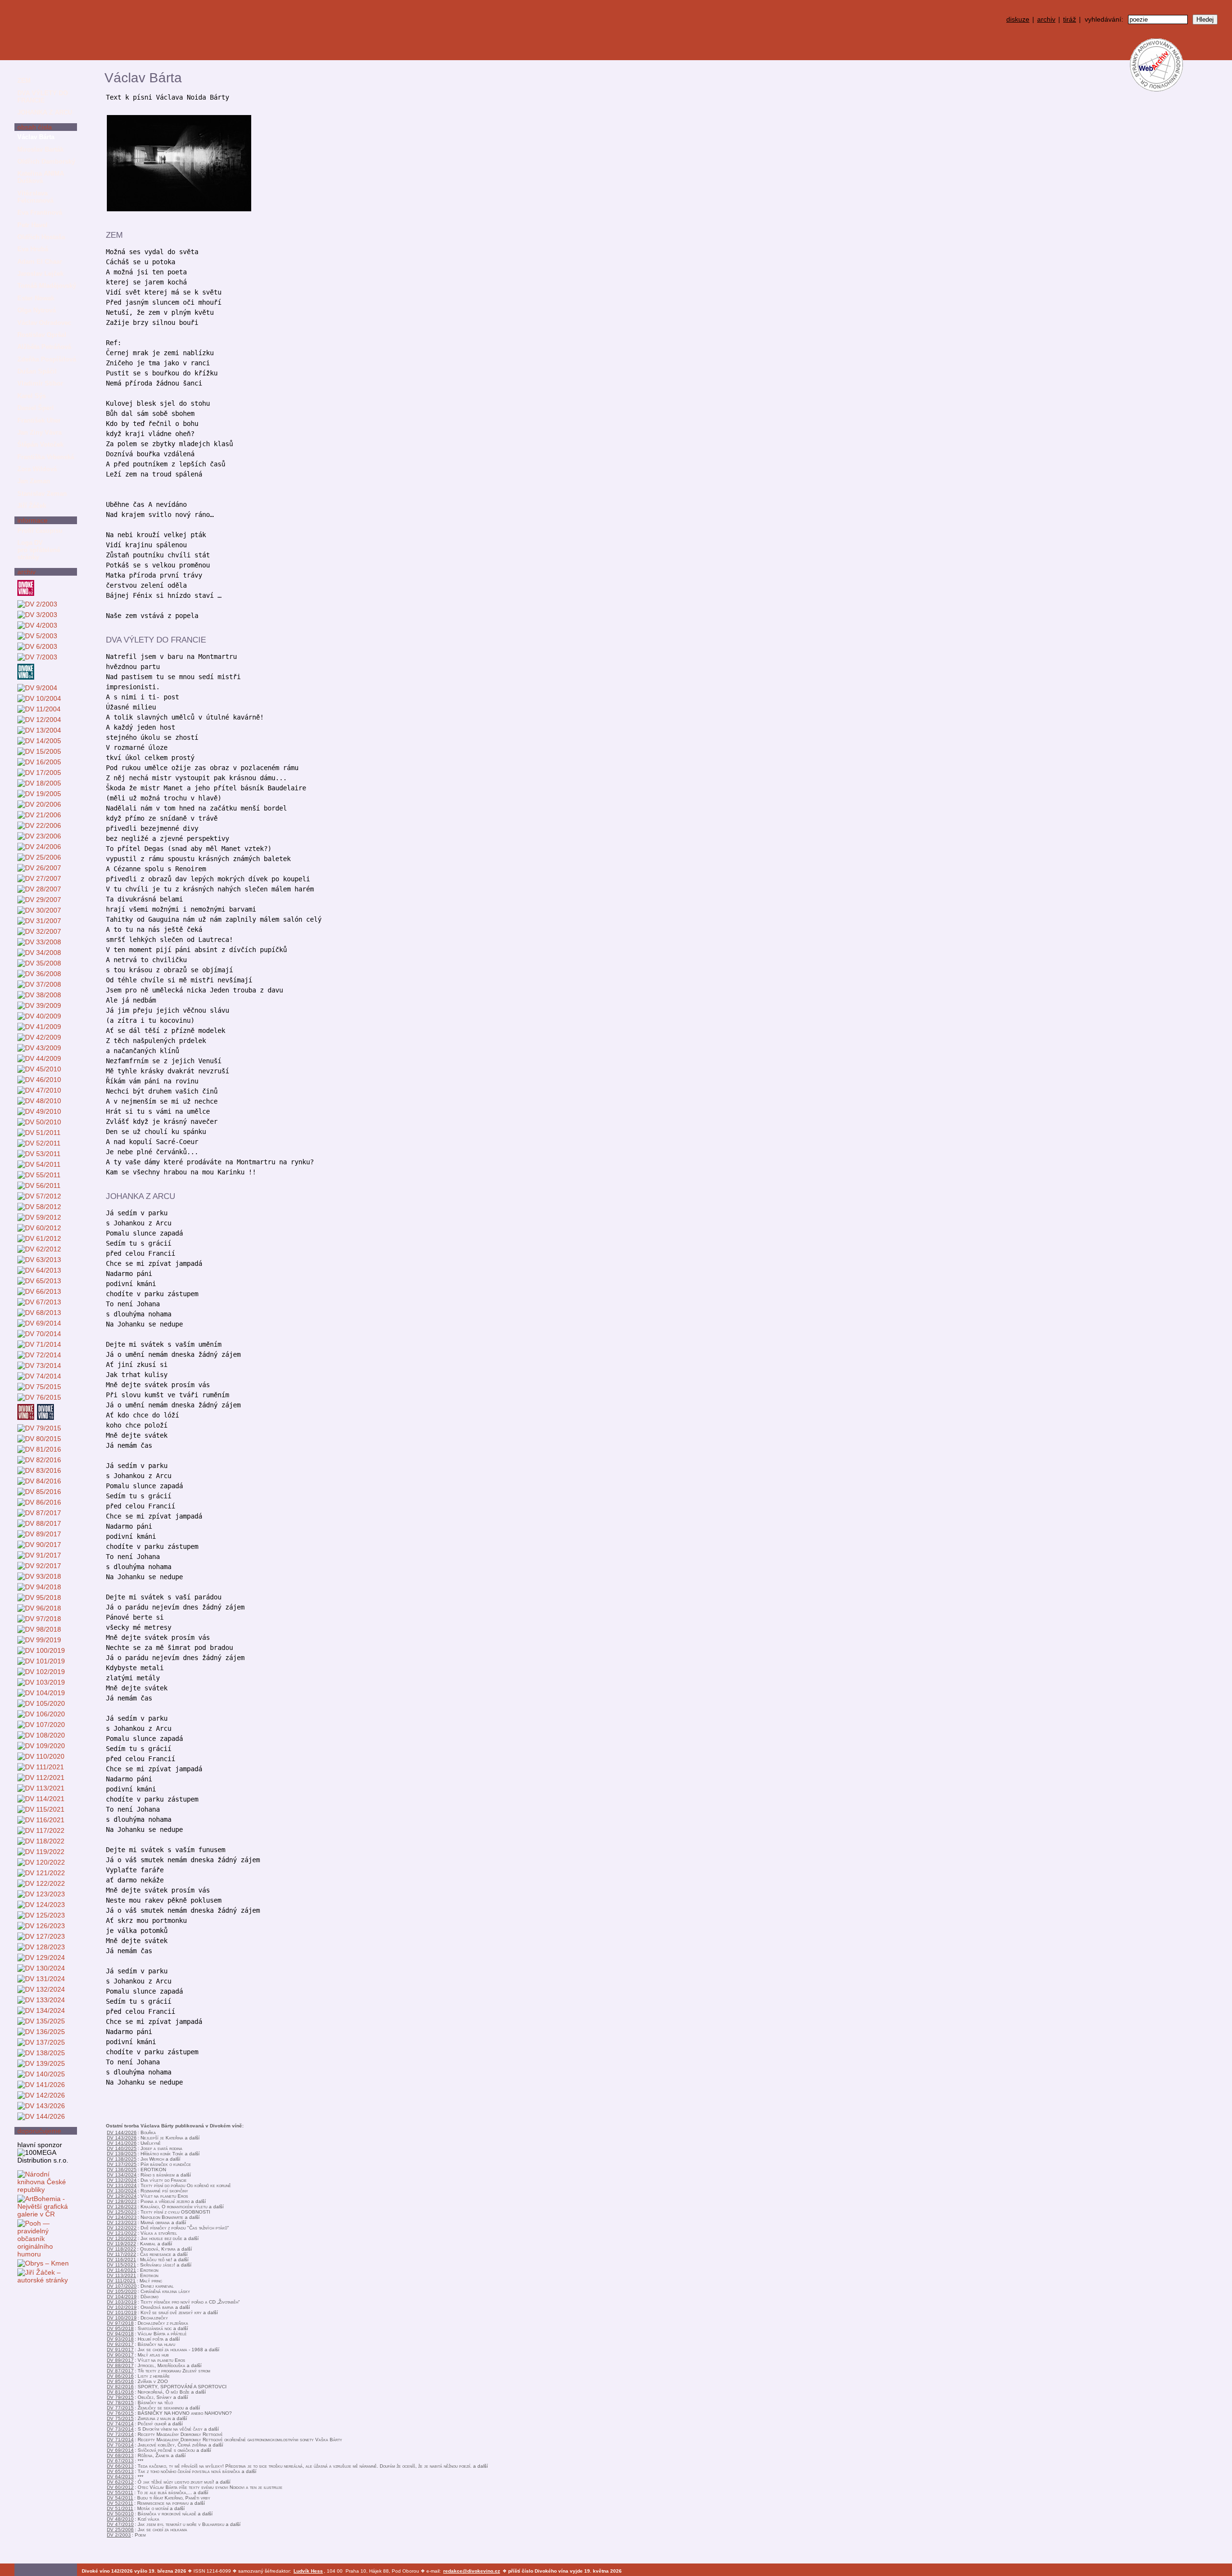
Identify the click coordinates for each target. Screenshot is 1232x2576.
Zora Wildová (37, 469)
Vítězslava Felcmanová (35, 197)
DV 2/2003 (119, 2535)
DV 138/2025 (122, 2159)
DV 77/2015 (120, 2408)
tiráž (1070, 19)
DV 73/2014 (120, 2429)
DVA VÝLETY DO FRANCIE (43, 97)
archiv (1046, 19)
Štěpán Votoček (40, 444)
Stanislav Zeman (42, 494)
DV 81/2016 (120, 2392)
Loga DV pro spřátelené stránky (39, 550)
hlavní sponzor (40, 2145)
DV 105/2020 (122, 2291)
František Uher (39, 420)
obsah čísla (35, 127)
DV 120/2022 (122, 2238)
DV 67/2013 (120, 2461)
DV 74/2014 (120, 2424)
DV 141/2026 (122, 2143)
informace (32, 520)
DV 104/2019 (122, 2297)
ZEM (24, 81)
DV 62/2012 (120, 2482)
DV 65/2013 (120, 2471)
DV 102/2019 (122, 2307)
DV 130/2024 (122, 2191)
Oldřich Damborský (46, 161)
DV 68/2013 (120, 2455)
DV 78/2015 (120, 2402)
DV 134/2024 (122, 2175)
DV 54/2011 (120, 2498)
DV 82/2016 (120, 2387)
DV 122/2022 (122, 2228)
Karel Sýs (32, 396)
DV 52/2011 (120, 2503)
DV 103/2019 (122, 2302)
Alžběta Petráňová (44, 347)
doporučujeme (39, 2131)
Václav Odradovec (44, 323)
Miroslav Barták (40, 149)
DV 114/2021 (122, 2270)
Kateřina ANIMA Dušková (41, 177)
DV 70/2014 (120, 2445)
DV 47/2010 (120, 2524)
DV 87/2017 (120, 2371)
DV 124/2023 (122, 2217)
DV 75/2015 (120, 2418)
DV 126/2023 (122, 2207)
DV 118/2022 (122, 2249)
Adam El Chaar (40, 262)
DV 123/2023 (122, 2222)
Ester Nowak (36, 298)
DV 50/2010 (120, 2514)
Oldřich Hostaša (41, 237)
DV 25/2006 (120, 2530)
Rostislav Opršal (42, 335)
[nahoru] (28, 2547)
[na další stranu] (1221, 71)
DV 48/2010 (120, 2519)
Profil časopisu (40, 531)
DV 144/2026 (122, 2132)
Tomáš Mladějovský (47, 286)
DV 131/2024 (122, 2185)
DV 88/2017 (120, 2365)
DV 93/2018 (120, 2339)
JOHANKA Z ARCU (45, 112)
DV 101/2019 (122, 2312)
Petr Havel (32, 225)
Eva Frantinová (40, 213)
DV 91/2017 (120, 2350)
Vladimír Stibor (40, 383)
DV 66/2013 (120, 2466)
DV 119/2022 (122, 2244)
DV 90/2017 (120, 2355)
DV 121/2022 (122, 2233)
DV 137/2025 (122, 2164)
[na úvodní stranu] (46, 30)
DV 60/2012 (120, 2487)
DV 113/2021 (122, 2275)
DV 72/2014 (120, 2434)
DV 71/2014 (120, 2440)
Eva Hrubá (33, 249)
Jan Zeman (34, 481)
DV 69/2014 (120, 2450)
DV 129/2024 (122, 2196)
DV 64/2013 (120, 2477)
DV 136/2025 (122, 2170)
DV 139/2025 (122, 2154)
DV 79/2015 (120, 2397)
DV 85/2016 (120, 2381)
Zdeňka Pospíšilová (47, 359)
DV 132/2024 (122, 2180)
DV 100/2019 (122, 2318)
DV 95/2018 (120, 2328)
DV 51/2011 (120, 2508)
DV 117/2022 (122, 2254)
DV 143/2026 (122, 2138)
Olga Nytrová (37, 310)
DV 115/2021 (122, 2265)
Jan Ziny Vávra (39, 432)
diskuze (1018, 19)
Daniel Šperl (36, 408)
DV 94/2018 (120, 2334)
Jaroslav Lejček (40, 274)
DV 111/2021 (121, 2281)
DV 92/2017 (120, 2344)
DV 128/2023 (122, 2201)
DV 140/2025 (122, 2148)
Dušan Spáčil (37, 371)
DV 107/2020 (122, 2286)
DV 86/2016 (120, 2376)
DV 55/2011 (120, 2492)
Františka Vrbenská (46, 457)
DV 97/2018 (120, 2323)
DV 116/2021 (122, 2260)
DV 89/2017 (120, 2360)
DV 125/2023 (122, 2212)
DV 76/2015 (120, 2413)
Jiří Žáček (32, 506)
